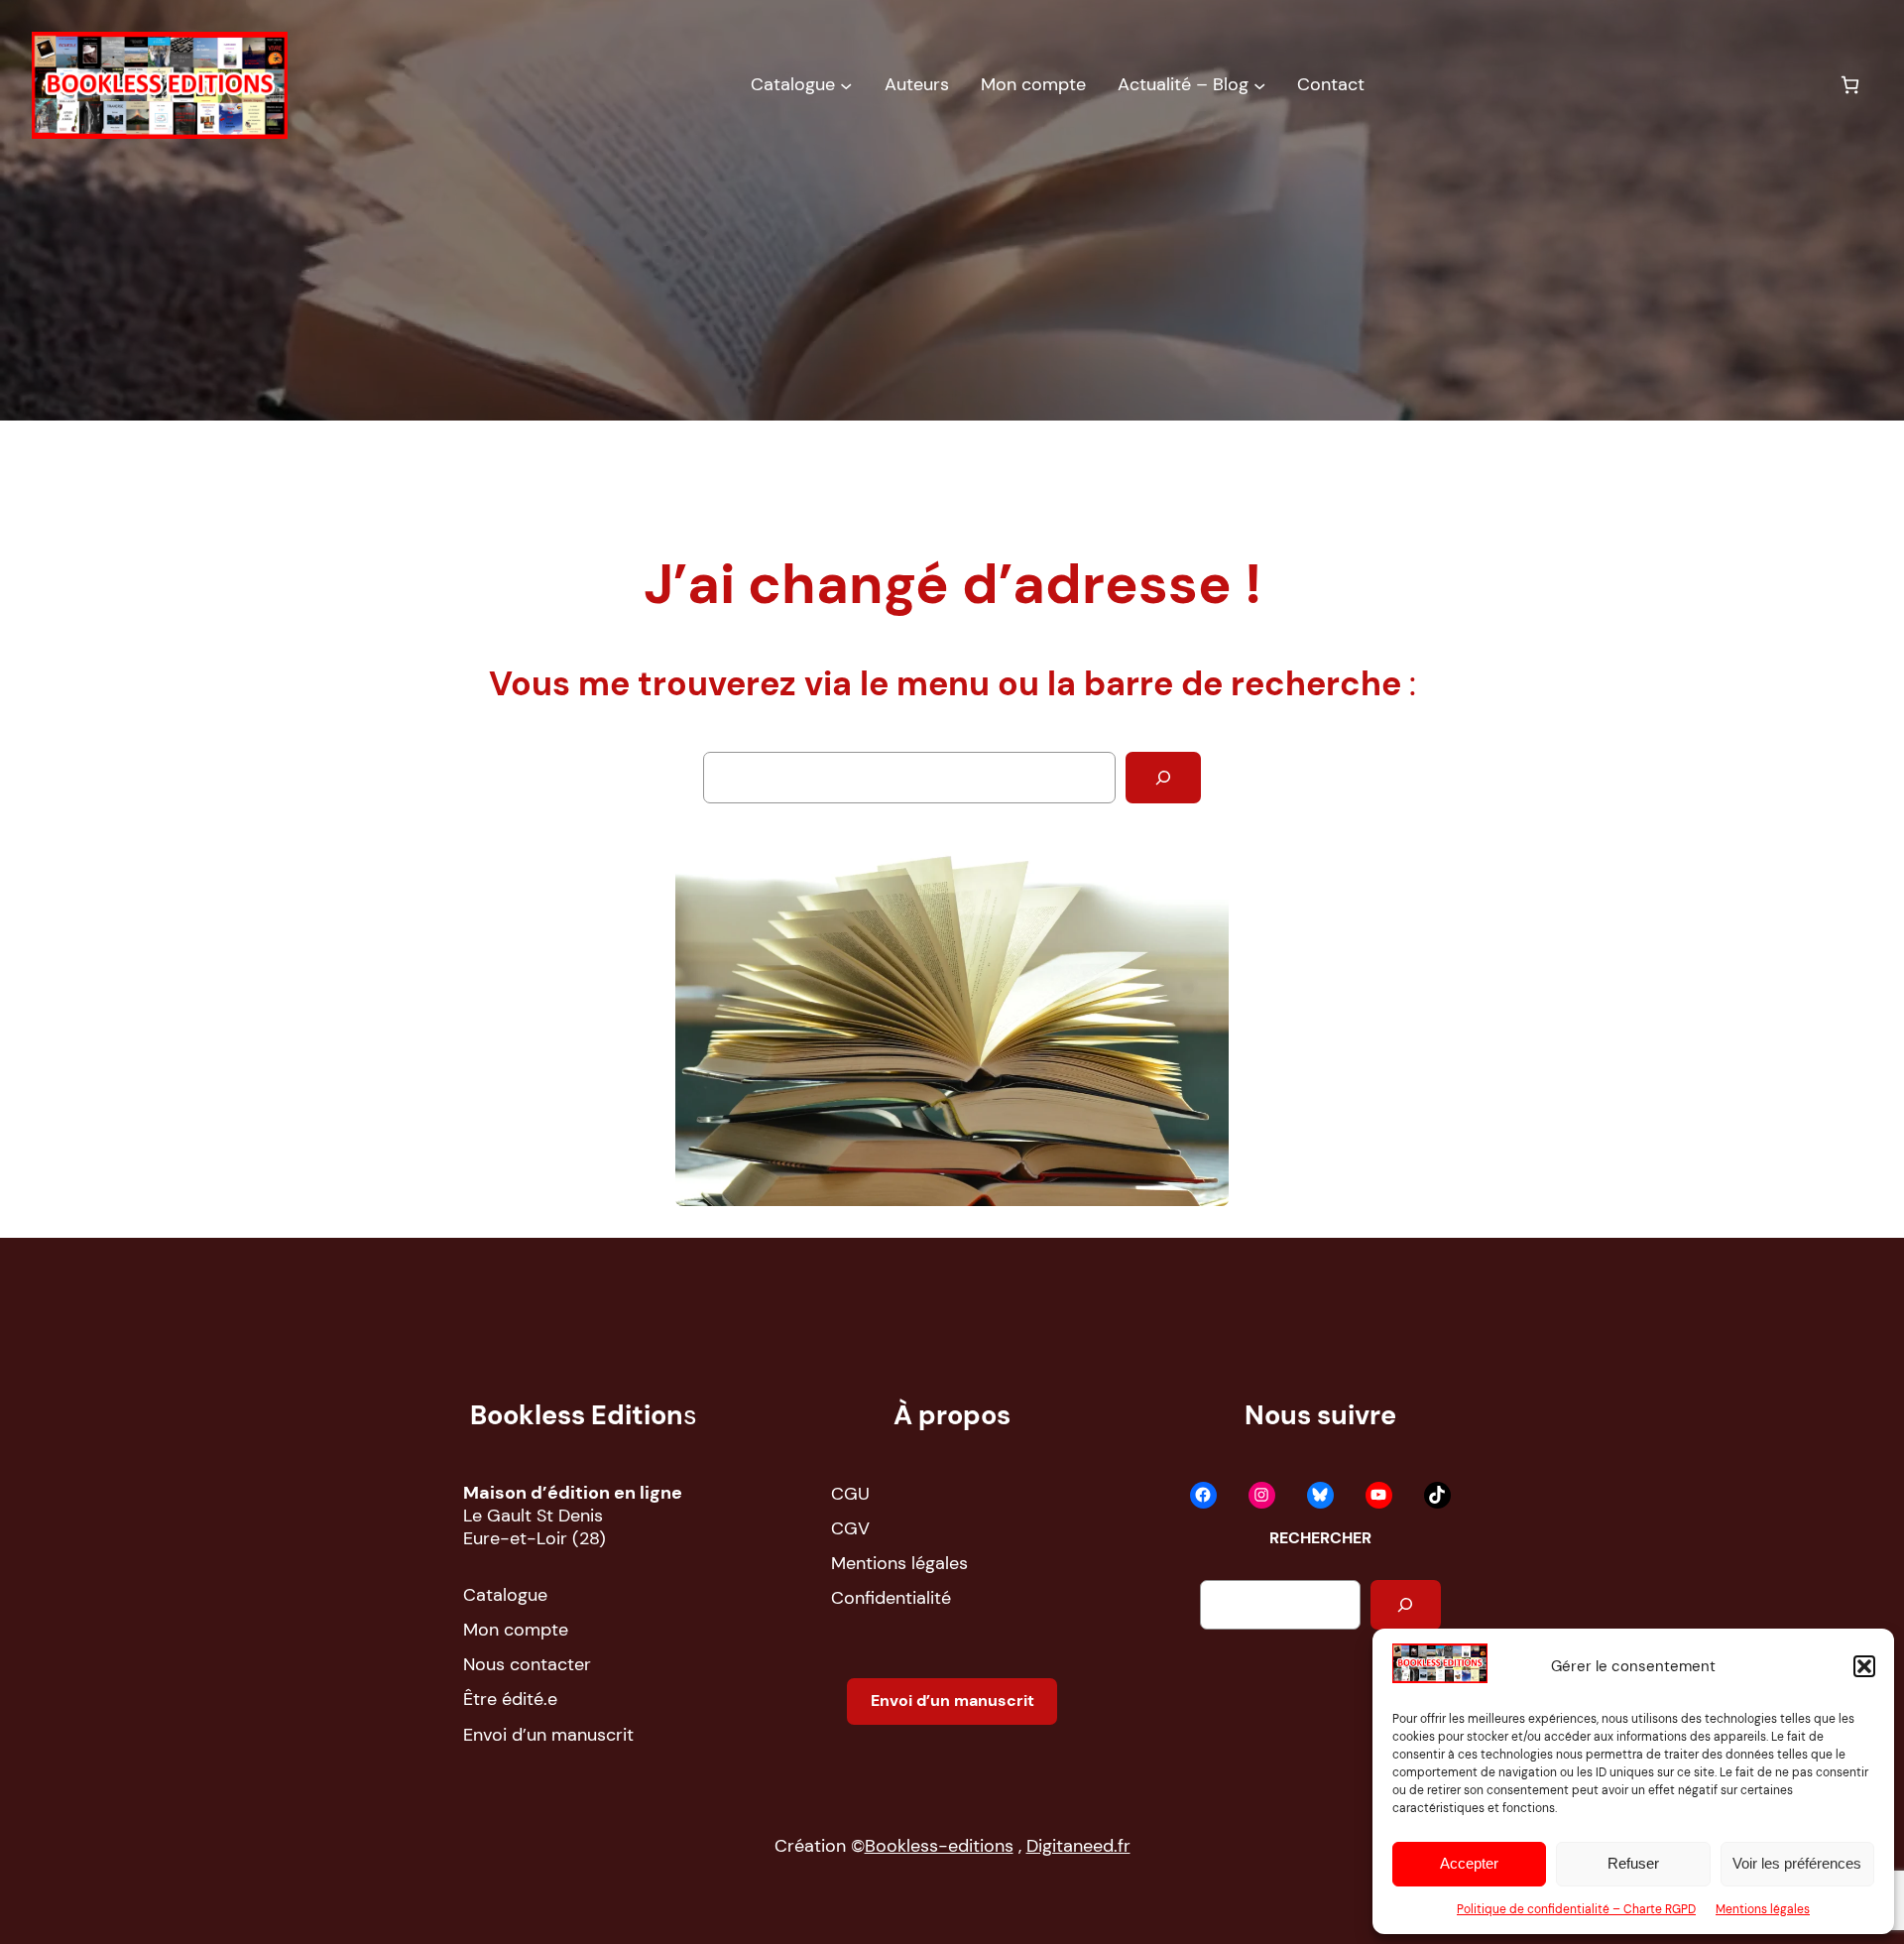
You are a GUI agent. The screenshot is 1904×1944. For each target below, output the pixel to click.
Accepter (1469, 1863)
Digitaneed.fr (1078, 1846)
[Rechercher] (1163, 778)
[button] (1864, 1666)
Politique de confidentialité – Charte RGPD (1576, 1909)
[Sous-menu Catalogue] (846, 85)
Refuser (1633, 1863)
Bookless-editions (939, 1846)
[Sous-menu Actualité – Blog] (1259, 85)
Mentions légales (1763, 1909)
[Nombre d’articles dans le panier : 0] (1850, 85)
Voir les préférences (1797, 1863)
